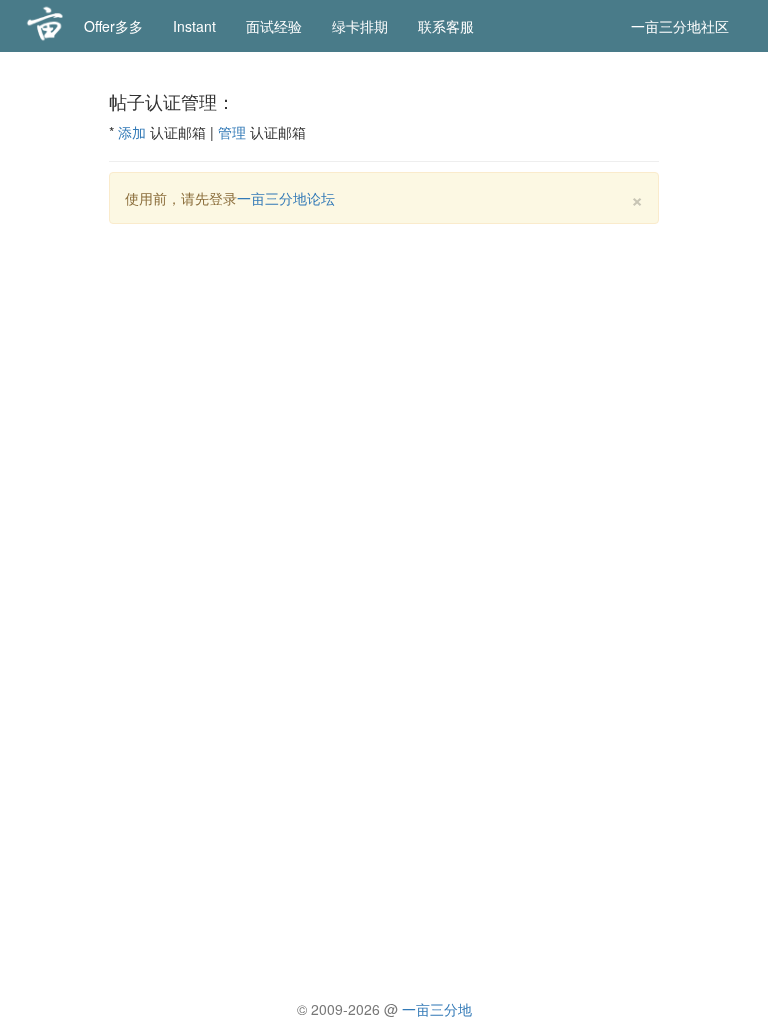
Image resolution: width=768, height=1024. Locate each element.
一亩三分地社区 (680, 26)
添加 (132, 132)
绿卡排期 (360, 26)
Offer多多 (113, 26)
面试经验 (274, 26)
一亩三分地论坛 (286, 198)
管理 (232, 132)
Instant (194, 26)
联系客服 (446, 26)
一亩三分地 (437, 1009)
